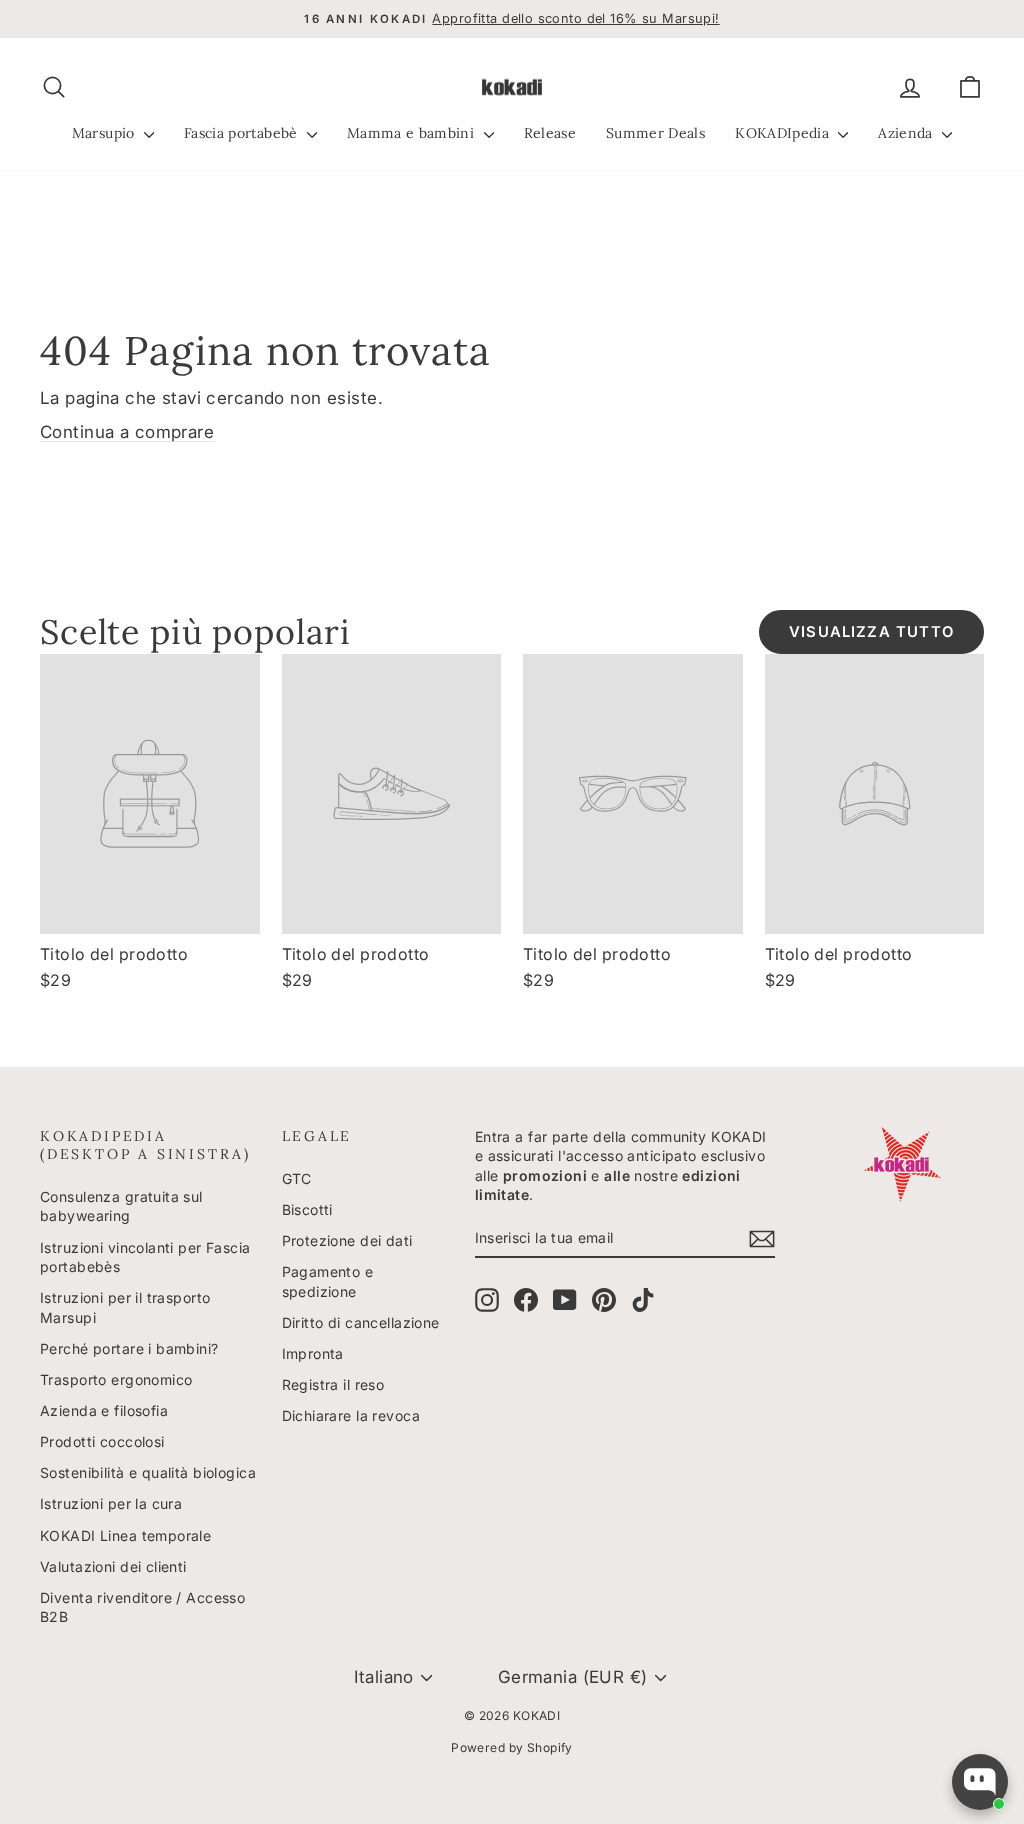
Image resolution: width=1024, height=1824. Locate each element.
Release (550, 133)
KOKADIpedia (784, 133)
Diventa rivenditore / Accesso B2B (142, 1607)
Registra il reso (333, 1384)
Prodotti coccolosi (102, 1441)
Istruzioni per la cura (111, 1503)
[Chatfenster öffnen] (980, 1782)
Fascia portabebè (243, 133)
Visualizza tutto (871, 632)
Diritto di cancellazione (361, 1322)
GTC (297, 1178)
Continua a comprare (127, 432)
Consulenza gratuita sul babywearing (121, 1206)
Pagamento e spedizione (328, 1281)
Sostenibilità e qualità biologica (148, 1472)
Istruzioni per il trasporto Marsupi (125, 1307)
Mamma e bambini (413, 133)
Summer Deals (655, 133)
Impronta (313, 1353)
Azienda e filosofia (104, 1410)
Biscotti (307, 1209)
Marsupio (105, 133)
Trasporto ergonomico (116, 1379)
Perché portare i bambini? (129, 1348)
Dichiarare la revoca (351, 1415)
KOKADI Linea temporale (125, 1535)
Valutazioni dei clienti (113, 1566)
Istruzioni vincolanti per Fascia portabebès (145, 1257)
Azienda (907, 133)
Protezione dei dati (347, 1240)
